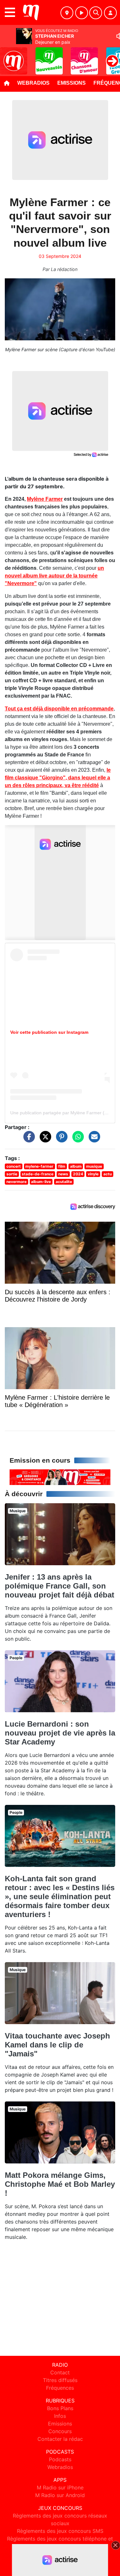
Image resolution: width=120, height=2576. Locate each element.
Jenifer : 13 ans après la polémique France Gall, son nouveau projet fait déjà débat (60, 1586)
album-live (41, 1182)
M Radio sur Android (60, 2495)
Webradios (33, 83)
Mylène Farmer (45, 499)
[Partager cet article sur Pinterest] (60, 1140)
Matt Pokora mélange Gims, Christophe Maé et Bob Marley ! (60, 2184)
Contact (60, 2372)
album (76, 1166)
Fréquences (60, 2388)
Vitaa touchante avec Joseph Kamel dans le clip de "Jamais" (57, 2045)
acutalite (64, 1182)
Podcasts (60, 2459)
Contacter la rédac (60, 2439)
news (63, 1174)
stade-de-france (38, 1174)
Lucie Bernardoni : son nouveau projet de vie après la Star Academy (60, 1733)
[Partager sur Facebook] (28, 1140)
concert (14, 1166)
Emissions (72, 83)
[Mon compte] (110, 13)
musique (94, 1166)
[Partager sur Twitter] (44, 1140)
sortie (12, 1174)
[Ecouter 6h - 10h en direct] (60, 1477)
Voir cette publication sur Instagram (49, 1032)
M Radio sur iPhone (60, 2487)
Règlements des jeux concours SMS (60, 2531)
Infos (60, 2416)
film (62, 1166)
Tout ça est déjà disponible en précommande (59, 709)
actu (108, 1174)
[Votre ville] (67, 13)
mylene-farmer (39, 1166)
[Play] (8, 56)
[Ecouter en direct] (82, 13)
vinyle (93, 1174)
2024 (78, 1174)
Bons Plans (60, 2408)
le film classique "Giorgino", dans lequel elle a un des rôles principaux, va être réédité (58, 778)
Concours (60, 2431)
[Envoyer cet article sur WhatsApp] (76, 1140)
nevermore (16, 1182)
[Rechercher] (96, 13)
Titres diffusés (60, 2380)
